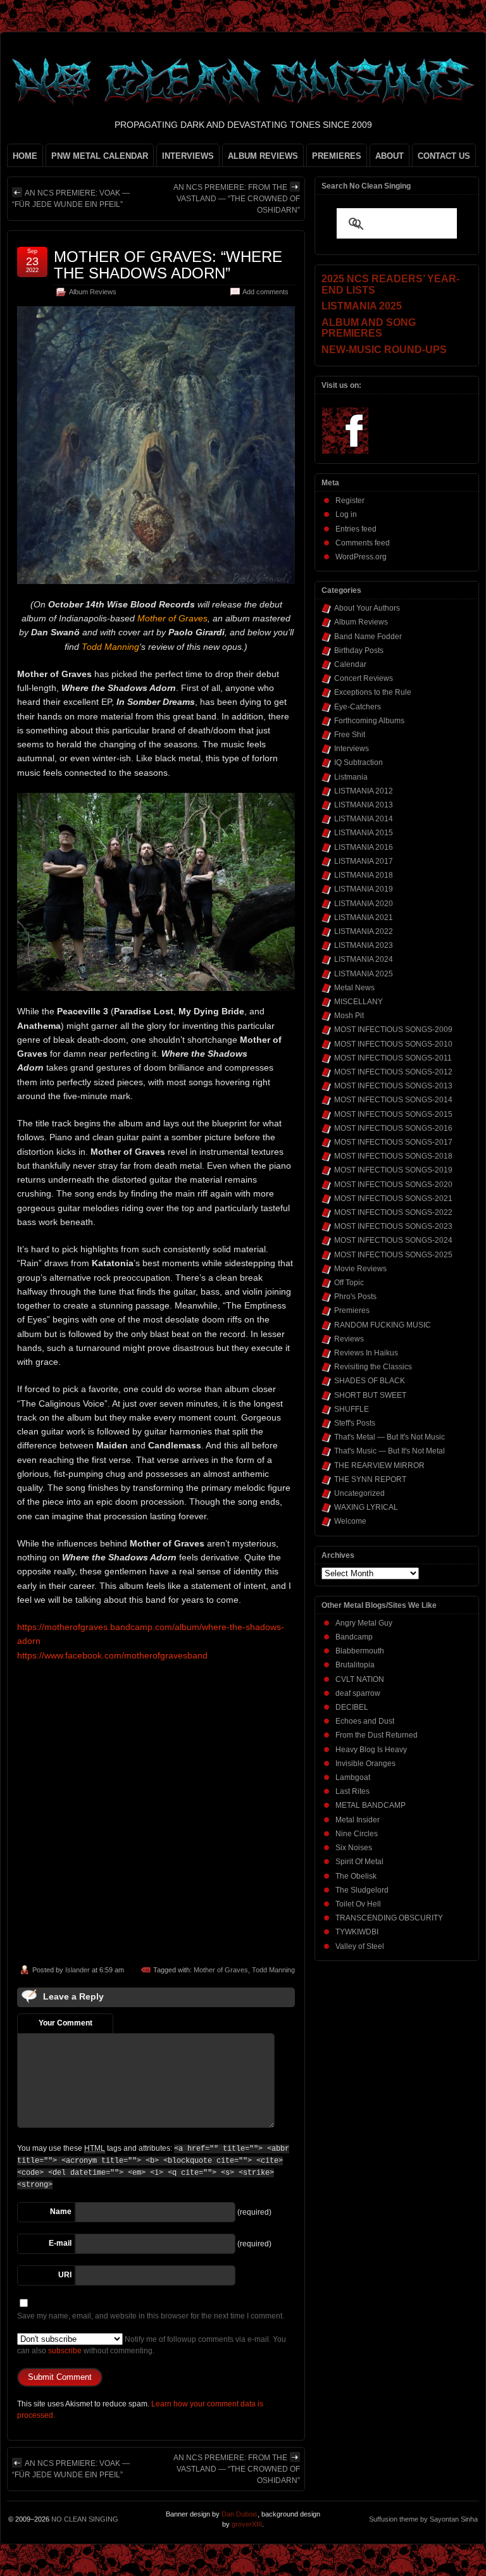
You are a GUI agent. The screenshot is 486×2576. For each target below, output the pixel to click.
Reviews (349, 1339)
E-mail (60, 2243)
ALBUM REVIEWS (263, 156)
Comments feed (363, 543)
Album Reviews (93, 292)
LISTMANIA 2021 (364, 918)
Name (61, 2212)
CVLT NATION (360, 1679)
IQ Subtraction (358, 762)
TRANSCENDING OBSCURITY (389, 1918)
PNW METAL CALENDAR (100, 156)
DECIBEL (352, 1707)
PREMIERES (337, 156)
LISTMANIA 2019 (364, 889)
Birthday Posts (359, 650)
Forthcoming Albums (369, 721)
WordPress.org (361, 557)
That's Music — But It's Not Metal (389, 1451)
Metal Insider (358, 1820)
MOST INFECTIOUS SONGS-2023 (393, 1226)
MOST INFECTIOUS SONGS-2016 (393, 1128)
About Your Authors (367, 608)
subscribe (65, 2351)
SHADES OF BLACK (370, 1381)
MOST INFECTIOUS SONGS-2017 (393, 1142)
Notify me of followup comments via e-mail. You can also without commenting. (152, 2345)
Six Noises (354, 1848)
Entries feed (356, 529)
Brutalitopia (355, 1665)
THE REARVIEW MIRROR (379, 1465)
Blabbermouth (360, 1651)
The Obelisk (356, 1876)
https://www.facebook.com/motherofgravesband (112, 1655)
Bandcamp (354, 1637)
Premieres (352, 1310)
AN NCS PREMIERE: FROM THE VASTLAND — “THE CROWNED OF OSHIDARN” (237, 199)
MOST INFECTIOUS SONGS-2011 (393, 1058)
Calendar (350, 664)
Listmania (351, 777)
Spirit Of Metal (359, 1862)
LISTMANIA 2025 (364, 974)
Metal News (354, 988)
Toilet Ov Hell (358, 1904)
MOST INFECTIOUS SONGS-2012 (393, 1072)
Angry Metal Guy (364, 1623)
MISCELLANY (358, 1002)
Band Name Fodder (368, 637)
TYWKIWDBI (357, 1932)
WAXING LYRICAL (366, 1507)
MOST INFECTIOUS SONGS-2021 (393, 1198)
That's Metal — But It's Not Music (389, 1437)
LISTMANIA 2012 (364, 791)
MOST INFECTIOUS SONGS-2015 (393, 1114)
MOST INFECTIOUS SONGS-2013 (393, 1086)
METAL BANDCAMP (371, 1805)
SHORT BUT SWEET (370, 1395)
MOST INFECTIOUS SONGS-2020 (393, 1185)
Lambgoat (353, 1777)
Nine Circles (357, 1834)
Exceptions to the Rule (373, 692)
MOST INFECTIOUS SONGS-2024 (393, 1240)
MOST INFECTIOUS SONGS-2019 (393, 1170)
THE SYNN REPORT (370, 1479)
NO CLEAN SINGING (85, 2519)
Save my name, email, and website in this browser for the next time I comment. (151, 2316)
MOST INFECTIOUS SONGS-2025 (393, 1255)
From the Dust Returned (377, 1735)
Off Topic (349, 1283)
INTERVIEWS (188, 156)
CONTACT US (444, 156)
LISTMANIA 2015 (364, 833)
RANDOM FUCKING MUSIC (383, 1325)
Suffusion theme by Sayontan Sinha (423, 2519)
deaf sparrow (358, 1693)
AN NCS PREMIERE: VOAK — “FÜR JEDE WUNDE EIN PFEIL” (71, 199)
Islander (78, 1970)
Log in (346, 514)
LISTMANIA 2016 (364, 847)
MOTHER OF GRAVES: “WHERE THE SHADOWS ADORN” (168, 265)
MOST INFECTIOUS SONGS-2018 (393, 1156)
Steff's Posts (355, 1423)
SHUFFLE (352, 1409)
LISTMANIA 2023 (364, 945)
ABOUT (389, 156)
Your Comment (65, 2023)
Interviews (352, 749)
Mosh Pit (349, 1016)
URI (65, 2275)
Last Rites (352, 1791)
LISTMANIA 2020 (364, 904)
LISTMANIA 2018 (364, 875)
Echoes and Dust (365, 1721)
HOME (25, 156)
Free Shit (350, 735)
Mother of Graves (221, 1970)
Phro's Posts (355, 1297)
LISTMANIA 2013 (364, 805)
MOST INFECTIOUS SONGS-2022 (393, 1212)
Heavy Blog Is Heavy (371, 1750)
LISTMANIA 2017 (364, 861)
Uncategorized (359, 1493)
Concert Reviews (364, 678)
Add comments (265, 292)
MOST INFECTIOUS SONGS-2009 (393, 1030)
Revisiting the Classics (373, 1367)
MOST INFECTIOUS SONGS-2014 (393, 1100)
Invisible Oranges (365, 1764)
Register (350, 501)
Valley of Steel (360, 1946)
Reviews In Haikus (366, 1353)
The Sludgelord (362, 1890)
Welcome (350, 1521)
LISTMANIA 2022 (364, 931)
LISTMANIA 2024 (364, 959)
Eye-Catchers (358, 707)
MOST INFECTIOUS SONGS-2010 (393, 1044)
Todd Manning (273, 1970)
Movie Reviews (360, 1269)
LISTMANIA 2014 (364, 819)
